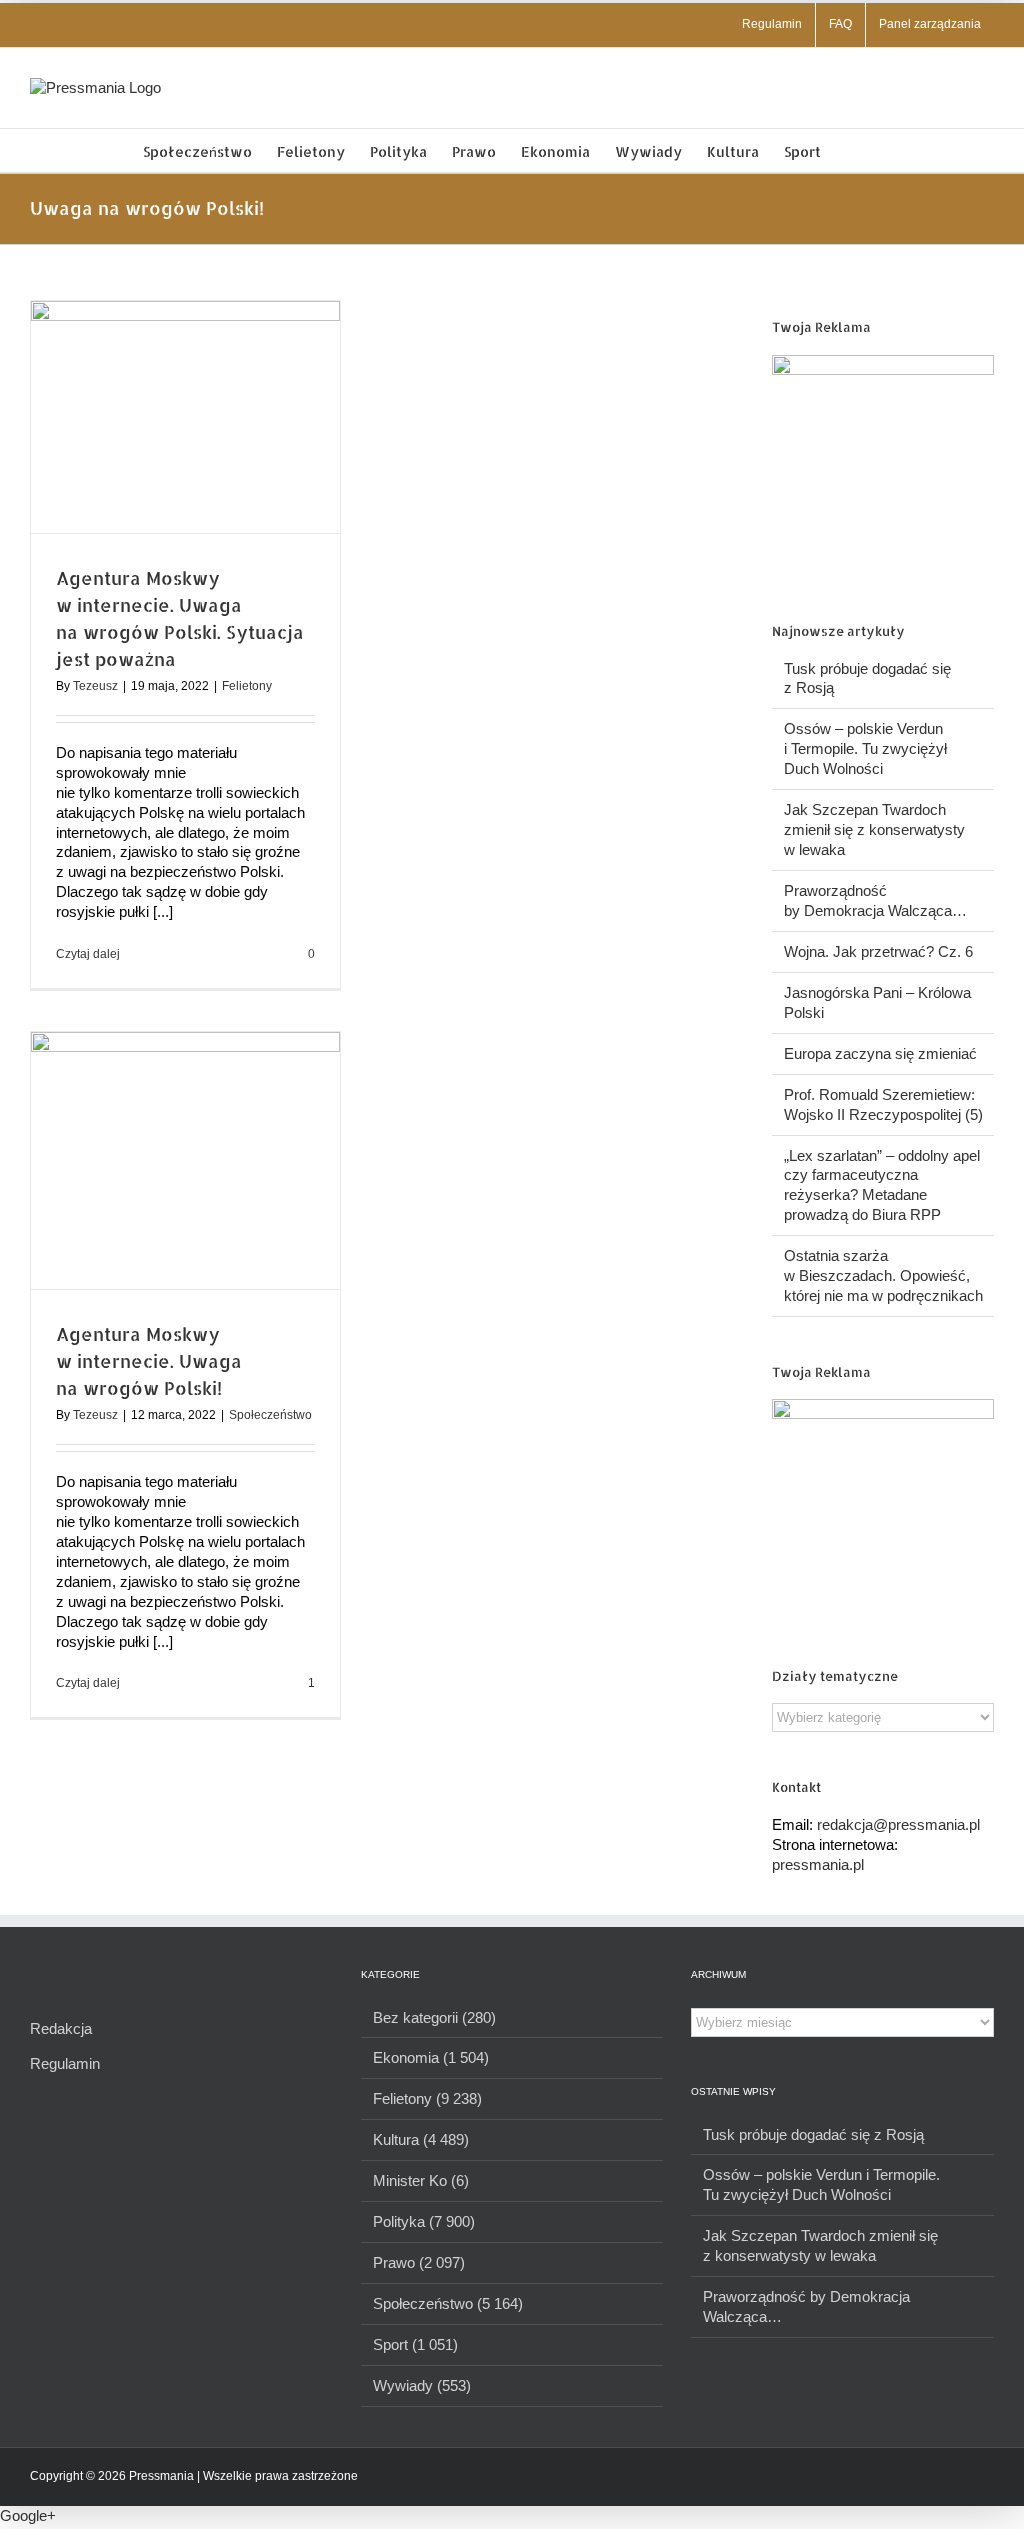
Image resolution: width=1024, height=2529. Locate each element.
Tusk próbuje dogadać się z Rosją (813, 2134)
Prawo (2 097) (419, 2262)
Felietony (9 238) (427, 2098)
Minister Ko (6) (421, 2180)
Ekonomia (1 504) (431, 2057)
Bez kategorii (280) (434, 2017)
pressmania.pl (818, 1864)
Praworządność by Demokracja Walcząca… (806, 2306)
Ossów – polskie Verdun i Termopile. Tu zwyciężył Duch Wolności (865, 748)
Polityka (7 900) (424, 2221)
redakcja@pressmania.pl (898, 1824)
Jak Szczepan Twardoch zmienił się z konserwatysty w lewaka (874, 829)
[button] (851, 150)
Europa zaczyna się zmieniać (880, 1053)
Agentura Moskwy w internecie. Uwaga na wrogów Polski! (149, 1360)
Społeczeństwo (270, 1415)
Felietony (247, 686)
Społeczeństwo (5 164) (448, 2303)
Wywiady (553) (422, 2385)
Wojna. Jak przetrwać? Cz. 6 (878, 951)
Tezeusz (95, 686)
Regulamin (65, 2063)
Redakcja (61, 2028)
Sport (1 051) (415, 2344)
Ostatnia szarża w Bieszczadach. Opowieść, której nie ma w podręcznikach (883, 1275)
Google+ (28, 2515)
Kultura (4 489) (421, 2139)
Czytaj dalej (88, 954)
